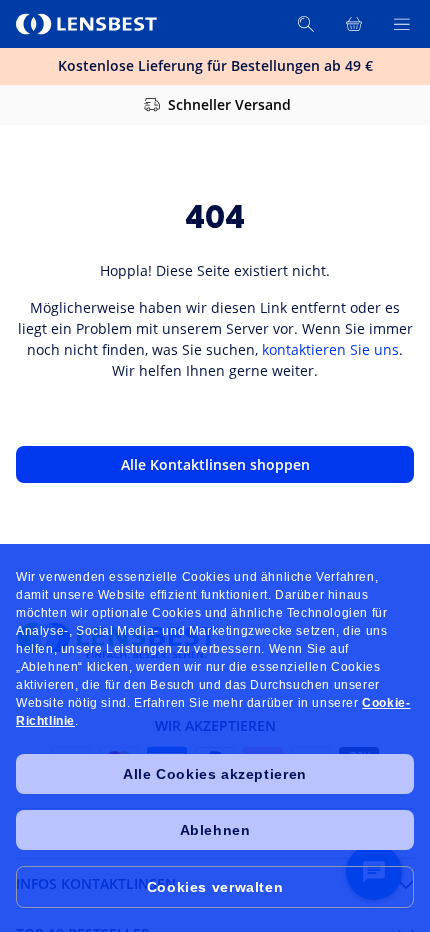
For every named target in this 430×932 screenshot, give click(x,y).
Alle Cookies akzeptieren (214, 774)
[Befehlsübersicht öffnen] (402, 24)
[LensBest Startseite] (88, 24)
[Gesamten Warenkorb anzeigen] (354, 24)
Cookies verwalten (215, 887)
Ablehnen (215, 830)
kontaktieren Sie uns (330, 349)
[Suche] (306, 24)
